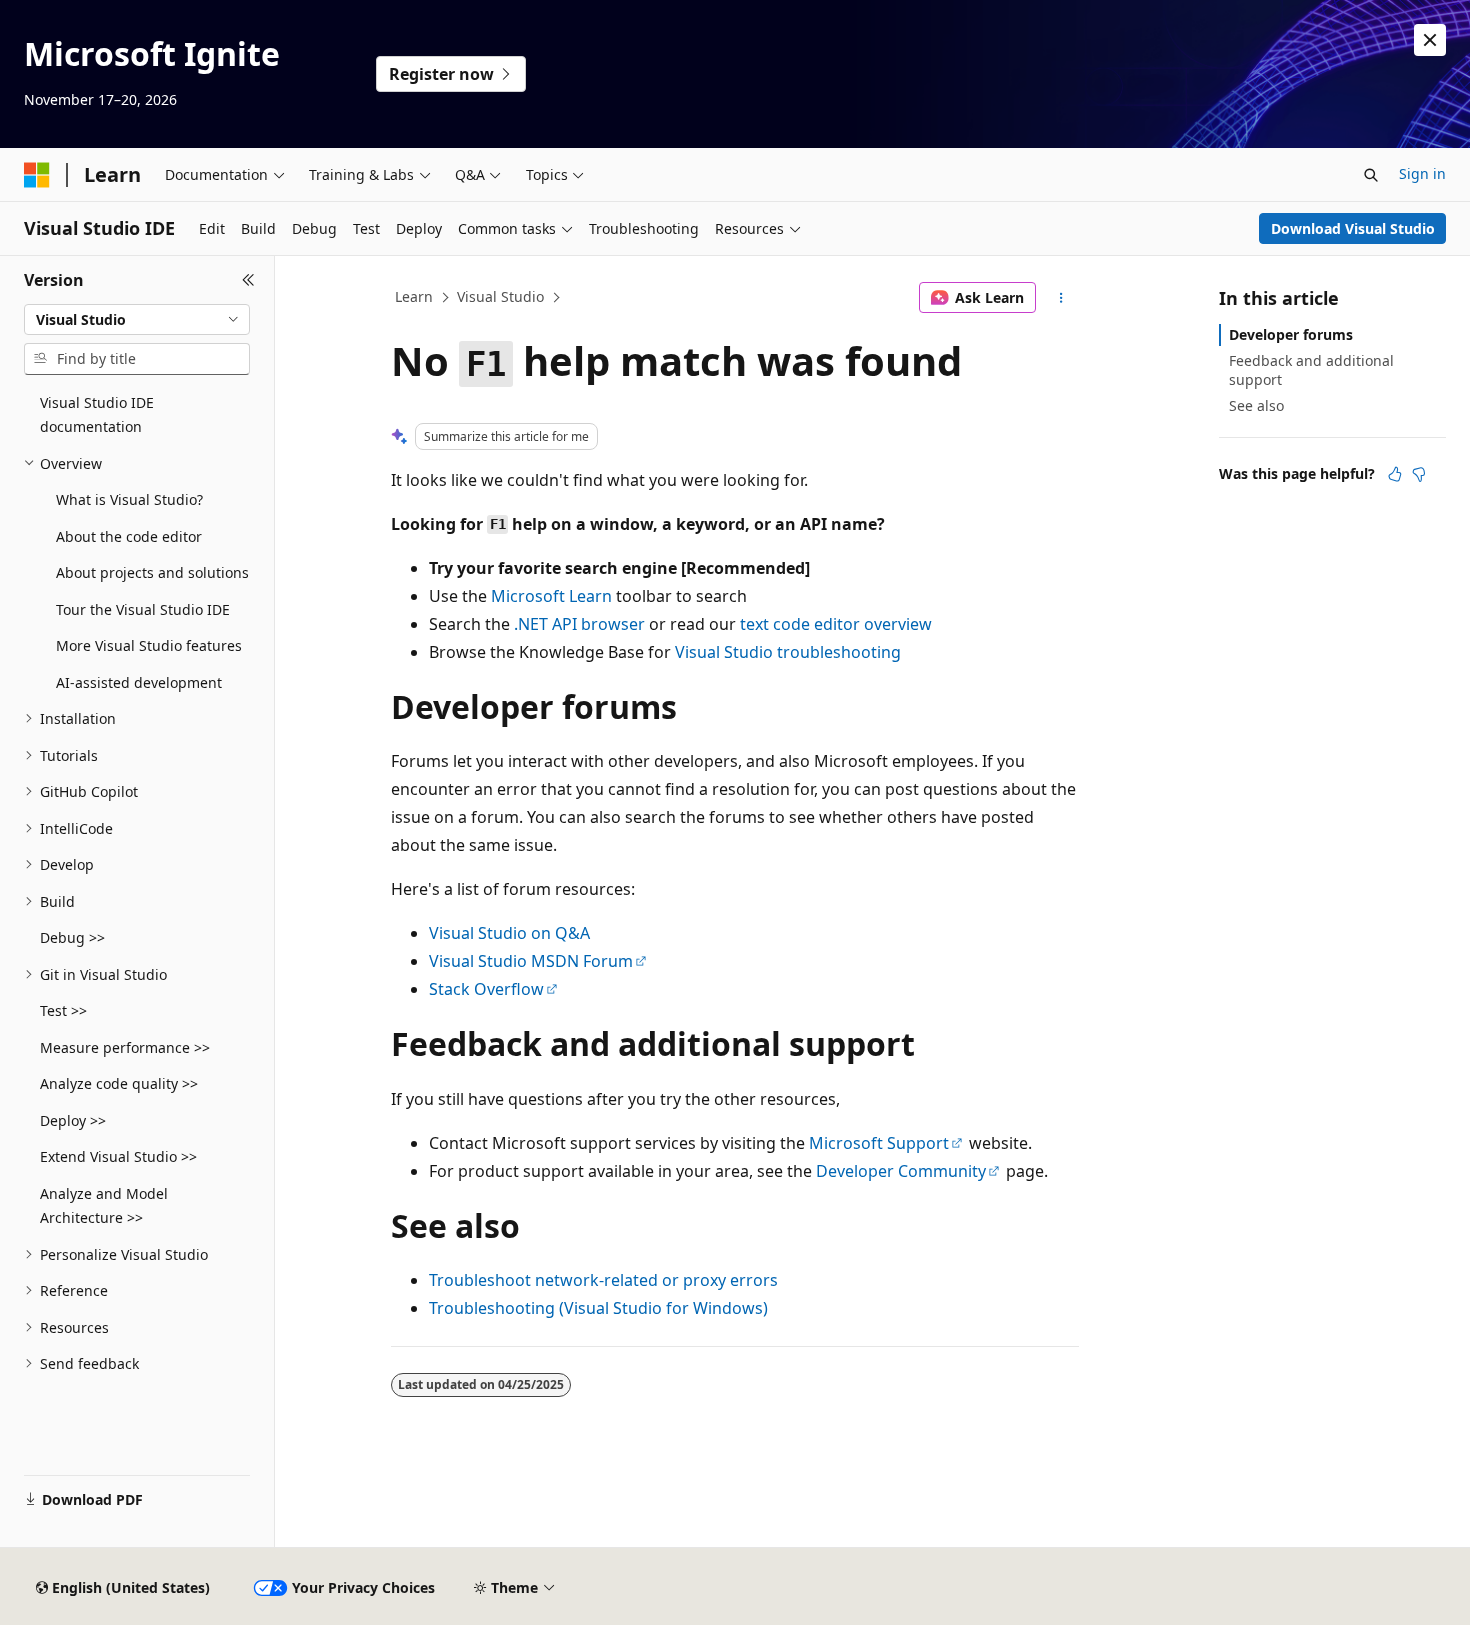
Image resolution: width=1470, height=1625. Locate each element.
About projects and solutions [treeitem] (152, 572)
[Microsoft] (37, 175)
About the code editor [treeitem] (129, 536)
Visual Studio (500, 296)
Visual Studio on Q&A (509, 933)
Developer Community (901, 1171)
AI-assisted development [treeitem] (139, 682)
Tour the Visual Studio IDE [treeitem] (143, 609)
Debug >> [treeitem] (72, 937)
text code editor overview (836, 624)
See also (1256, 405)
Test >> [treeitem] (63, 1010)
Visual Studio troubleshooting (788, 652)
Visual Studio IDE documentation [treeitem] (97, 415)
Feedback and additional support (1311, 369)
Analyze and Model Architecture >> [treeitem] (104, 1206)
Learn (414, 296)
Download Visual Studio (1353, 228)
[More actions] (1061, 298)
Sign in (1422, 173)
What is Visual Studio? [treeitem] (129, 499)
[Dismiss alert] (1430, 40)
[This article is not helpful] (1419, 474)
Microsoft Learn (551, 596)
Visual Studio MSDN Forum (531, 961)
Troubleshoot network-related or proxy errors (603, 1280)
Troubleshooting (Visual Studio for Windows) (598, 1308)
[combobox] (137, 320)
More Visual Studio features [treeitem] (149, 645)
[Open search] (1371, 175)
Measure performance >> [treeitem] (125, 1047)
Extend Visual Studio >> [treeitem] (118, 1156)
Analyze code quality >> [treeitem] (119, 1083)
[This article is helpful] (1395, 474)
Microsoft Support (879, 1143)
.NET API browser (579, 624)
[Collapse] (248, 280)
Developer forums (1291, 334)
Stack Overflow (486, 989)
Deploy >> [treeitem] (73, 1120)
